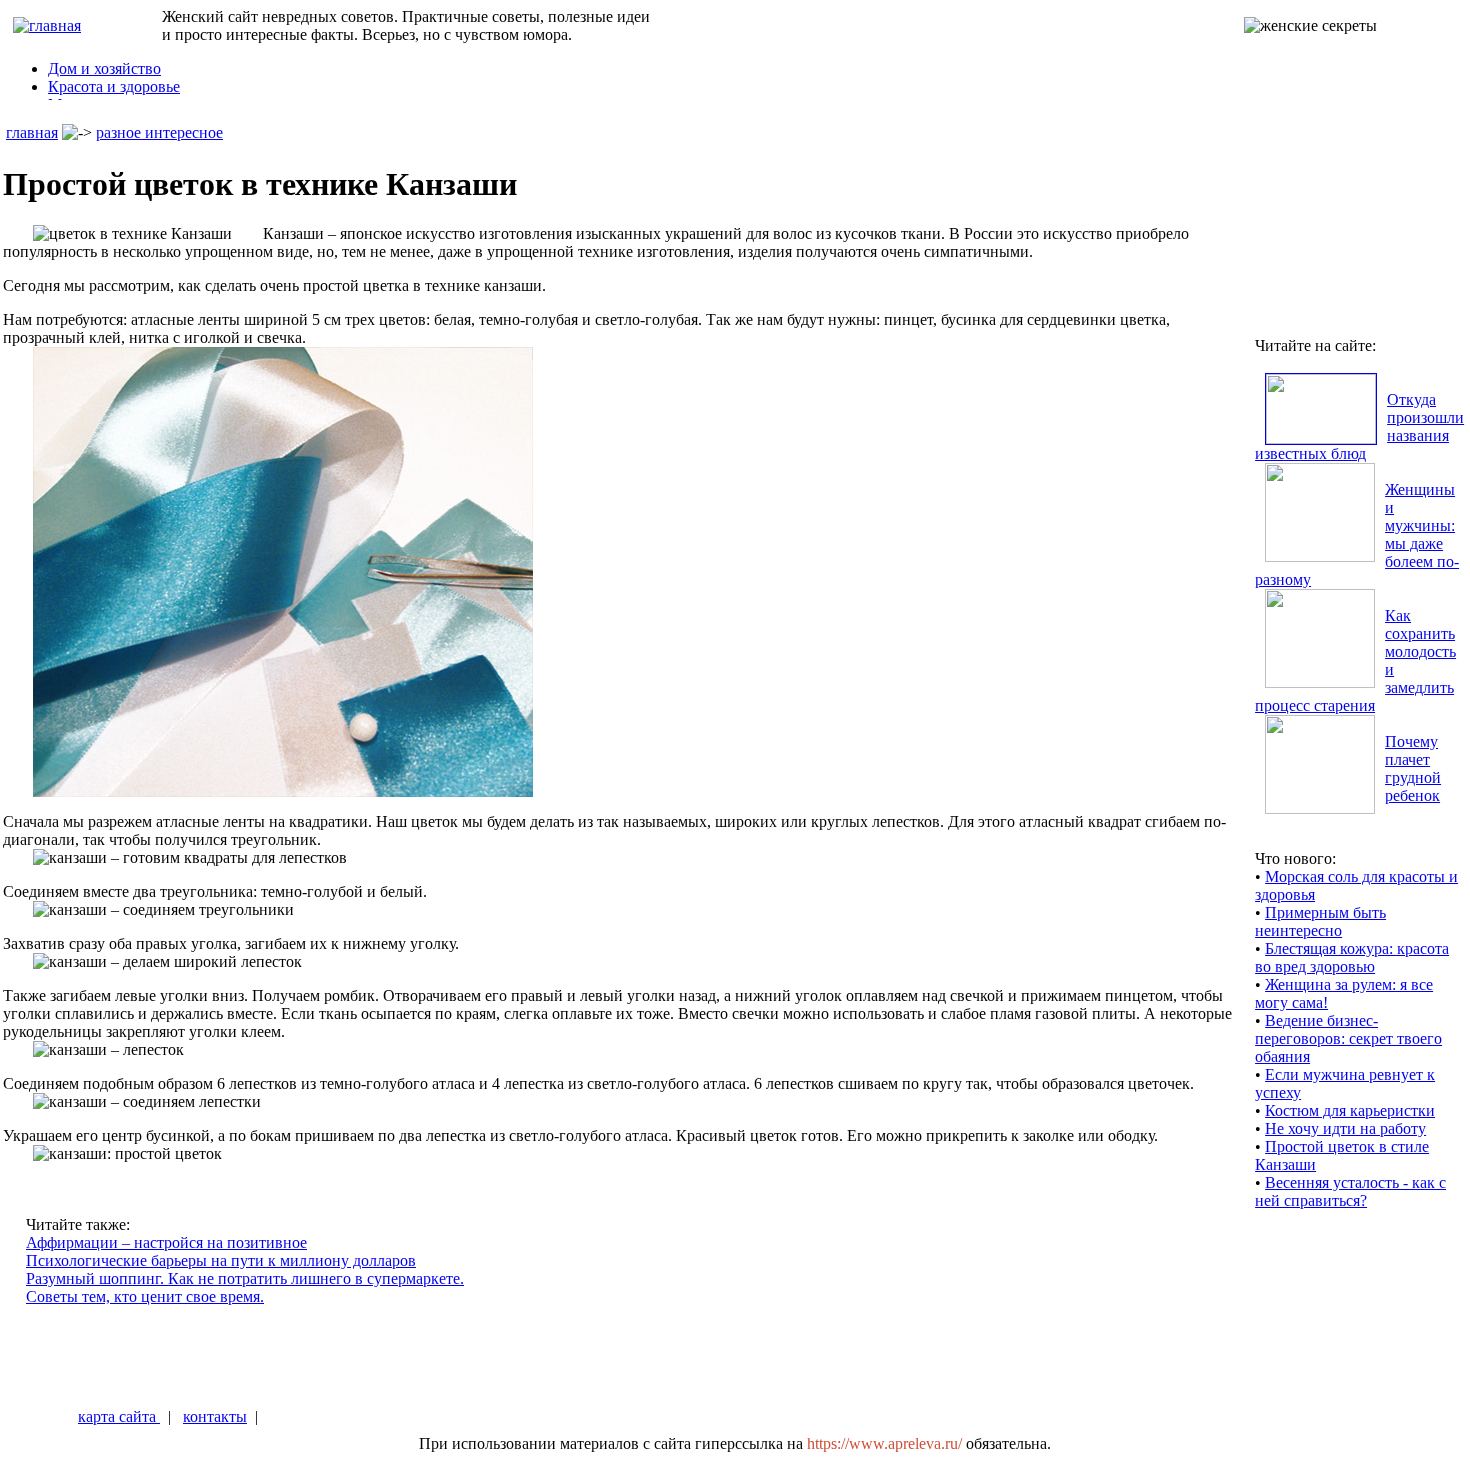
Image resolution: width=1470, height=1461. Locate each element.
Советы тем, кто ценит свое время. (145, 1296)
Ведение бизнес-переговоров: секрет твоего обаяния (1348, 1038)
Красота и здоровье (114, 86)
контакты (215, 1416)
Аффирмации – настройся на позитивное (166, 1242)
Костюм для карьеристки (1350, 1110)
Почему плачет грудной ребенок (1413, 768)
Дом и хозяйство (104, 68)
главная (32, 132)
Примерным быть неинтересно (1320, 921)
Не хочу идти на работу (1345, 1128)
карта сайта (119, 1416)
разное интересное (159, 132)
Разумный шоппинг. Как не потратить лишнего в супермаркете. (245, 1278)
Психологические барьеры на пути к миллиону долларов (221, 1260)
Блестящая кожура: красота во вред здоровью (1352, 957)
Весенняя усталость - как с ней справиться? (1350, 1191)
